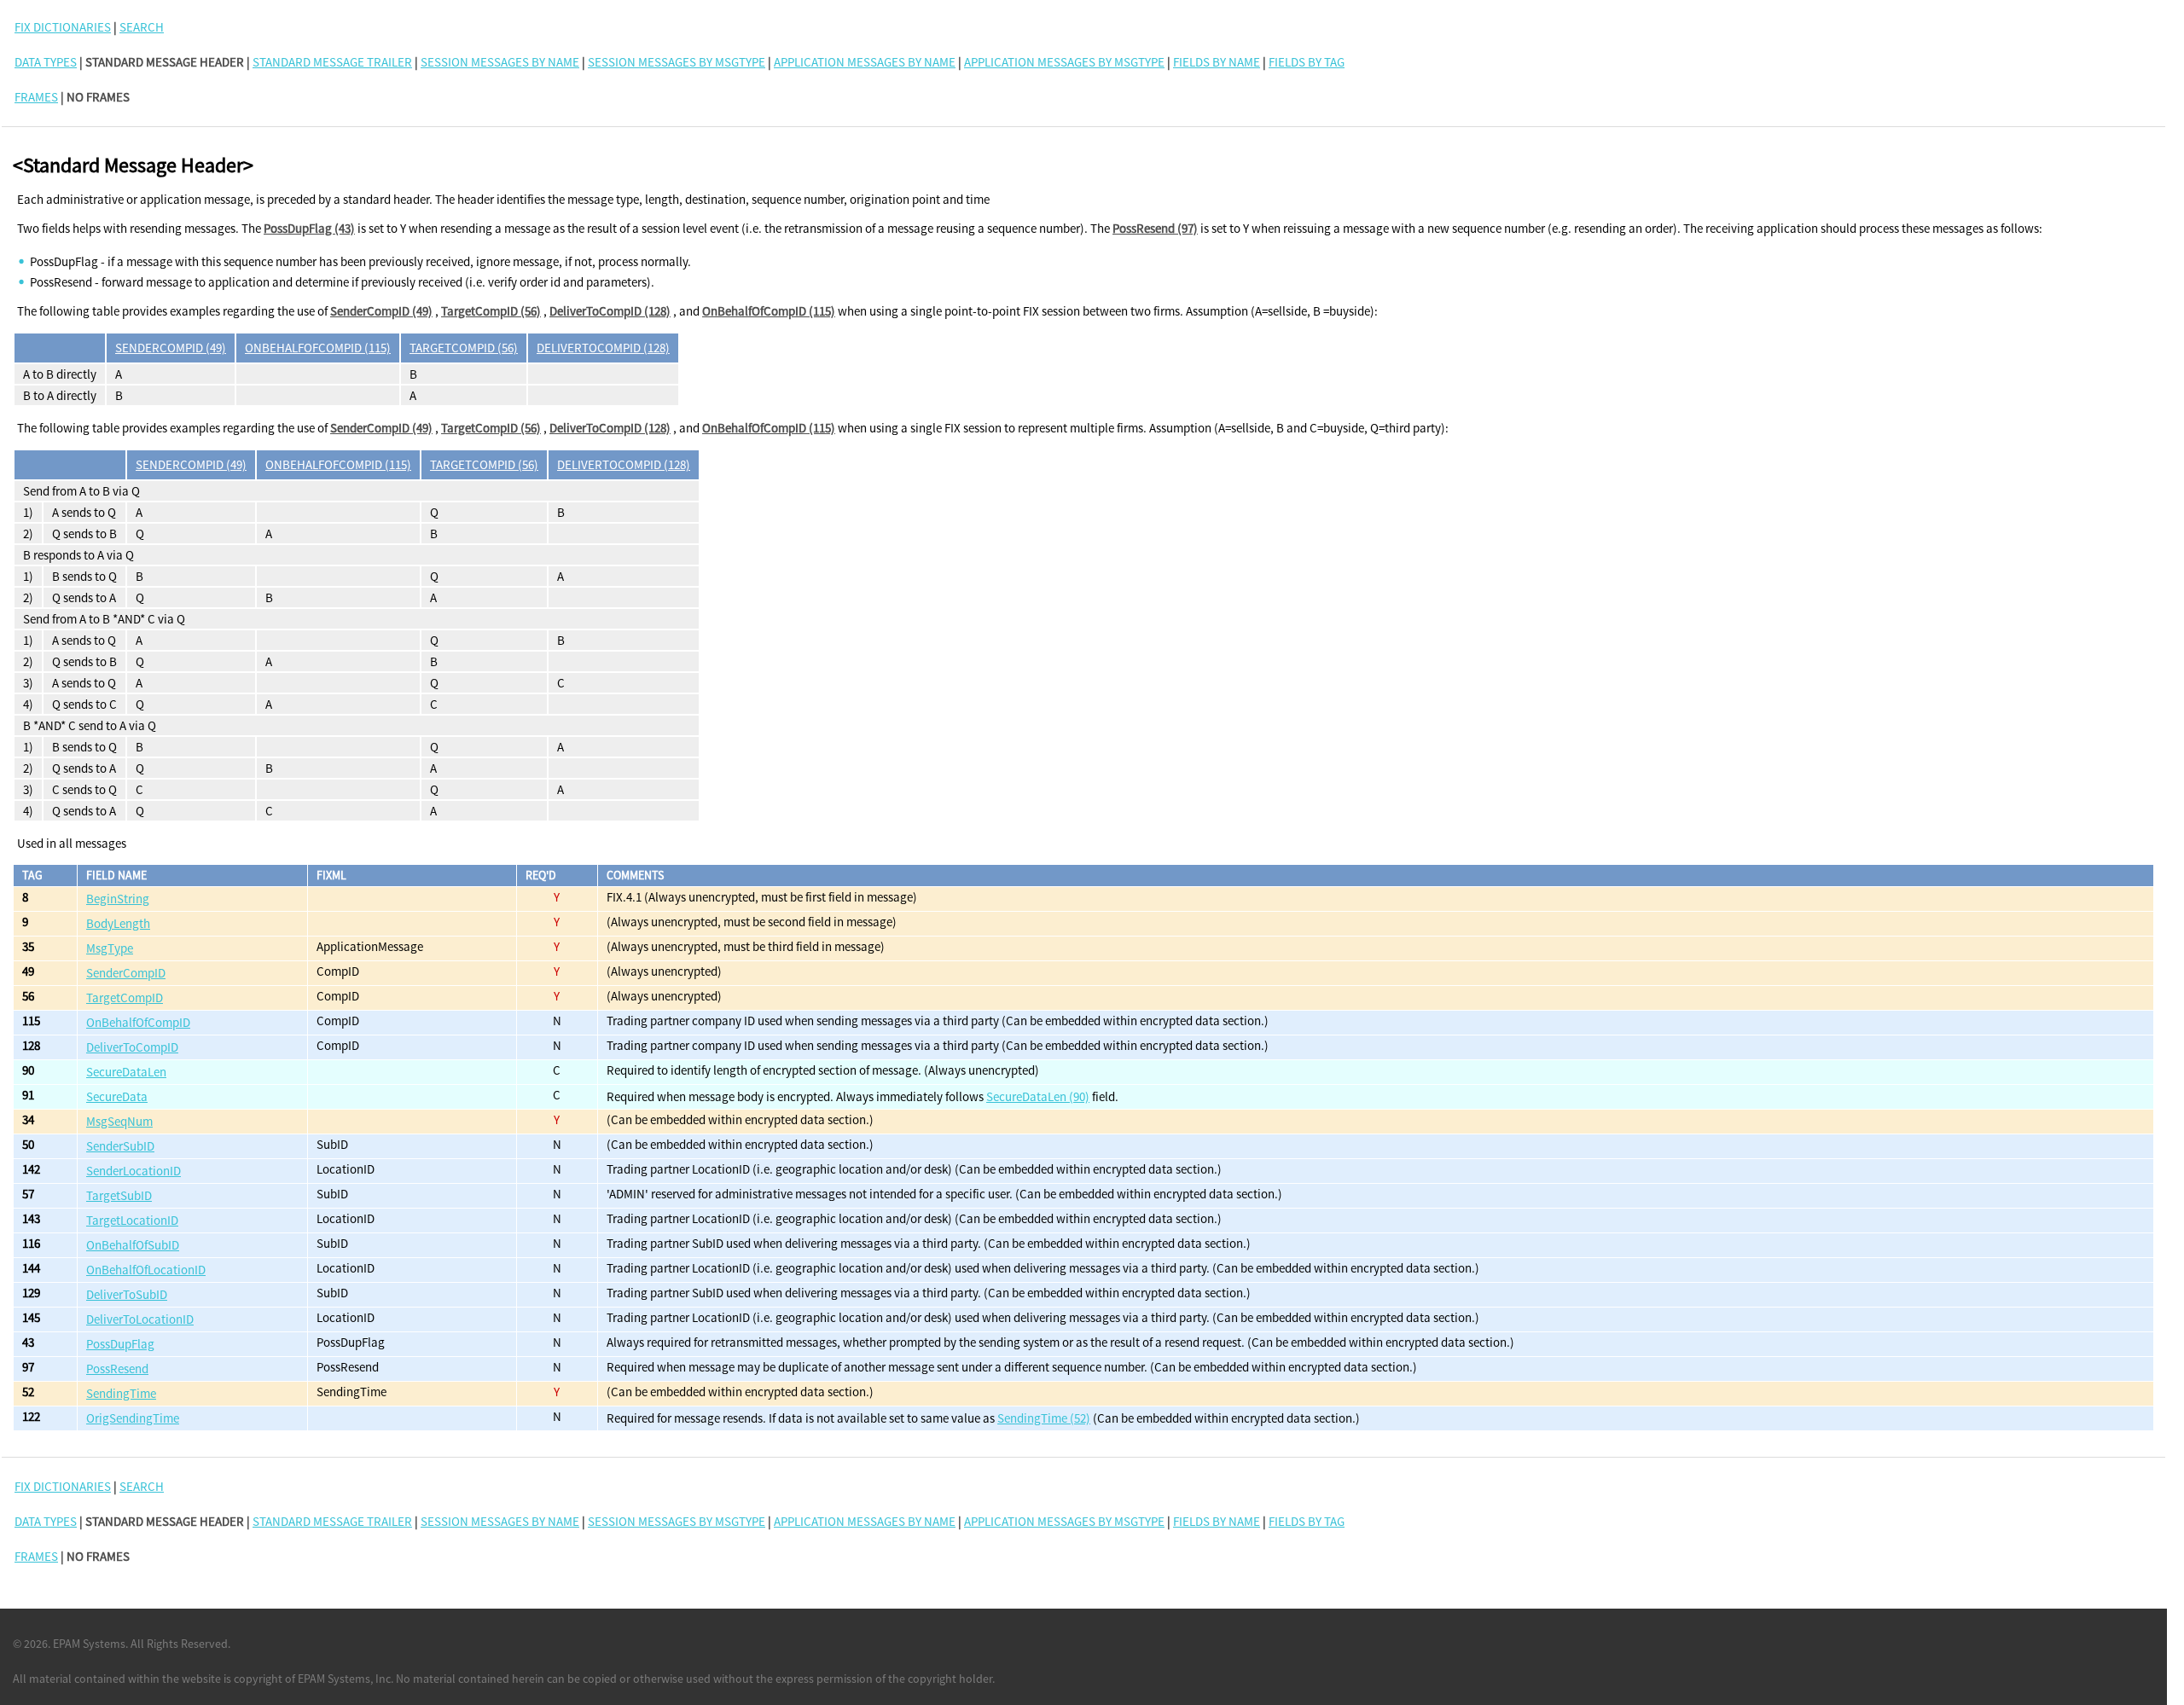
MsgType (110, 948)
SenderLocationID (134, 1171)
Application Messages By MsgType (1064, 62)
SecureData (117, 1096)
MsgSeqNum (119, 1121)
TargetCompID (125, 997)
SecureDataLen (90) (1038, 1096)
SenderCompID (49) (381, 311)
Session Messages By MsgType (677, 62)
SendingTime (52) (1044, 1418)
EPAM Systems (89, 1644)
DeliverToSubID (127, 1294)
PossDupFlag (120, 1344)
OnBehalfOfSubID (133, 1245)
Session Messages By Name (500, 62)
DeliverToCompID (132, 1047)
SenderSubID (120, 1146)
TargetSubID (119, 1195)
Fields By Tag (1307, 62)
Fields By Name (1217, 62)
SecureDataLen (126, 1072)
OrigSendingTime (133, 1418)
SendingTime (121, 1393)
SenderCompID (126, 973)
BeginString (118, 899)
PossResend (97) (1155, 228)
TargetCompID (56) (491, 311)
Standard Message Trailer (332, 62)
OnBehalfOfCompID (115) (769, 311)
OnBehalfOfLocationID (146, 1270)
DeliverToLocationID (140, 1319)
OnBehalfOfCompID (138, 1022)
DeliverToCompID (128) (610, 311)
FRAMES (36, 97)
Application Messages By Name (865, 62)
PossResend (117, 1369)
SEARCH (142, 27)
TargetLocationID (132, 1220)
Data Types (46, 62)
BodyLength (118, 923)
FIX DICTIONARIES (63, 27)
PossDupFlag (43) (309, 228)
